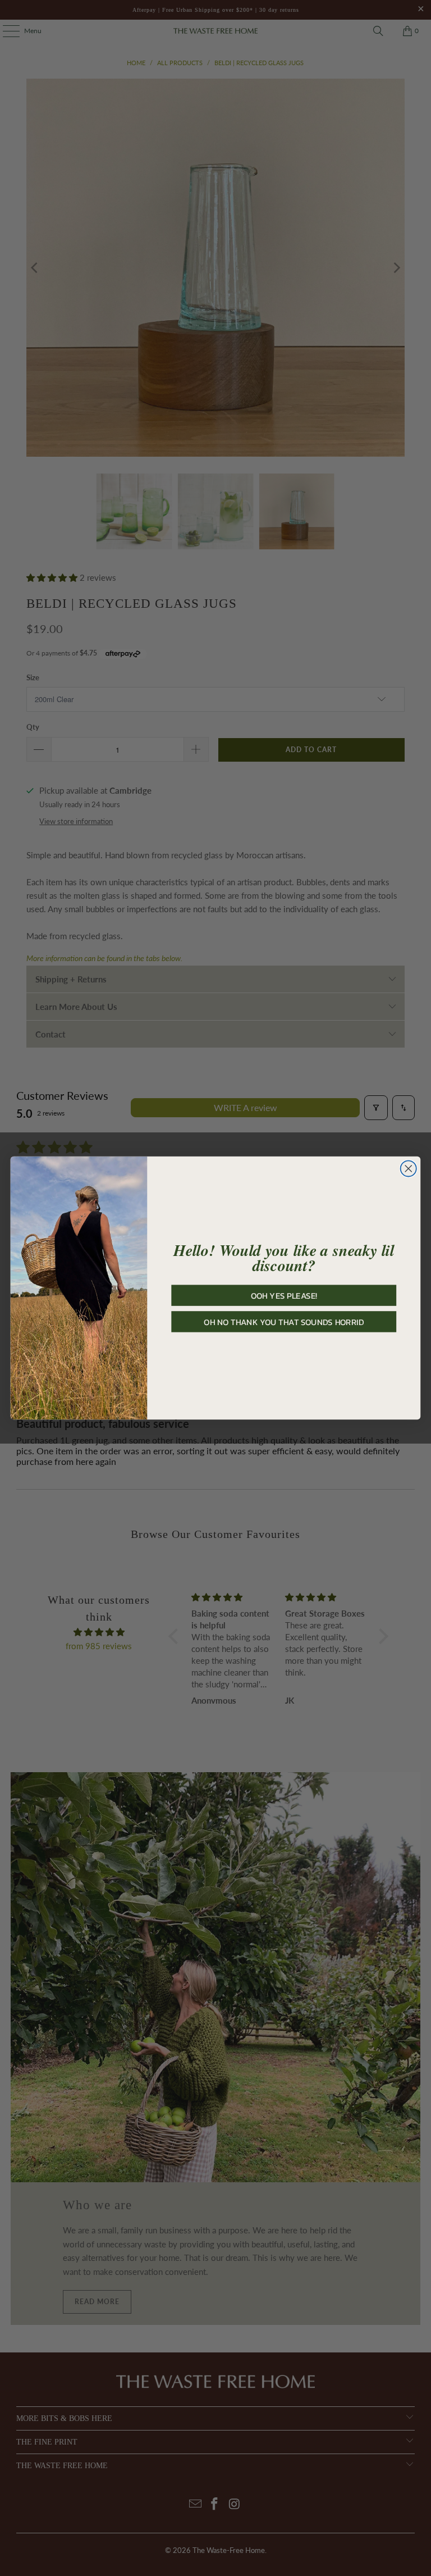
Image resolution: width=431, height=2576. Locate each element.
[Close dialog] (409, 1168)
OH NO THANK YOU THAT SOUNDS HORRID (284, 1322)
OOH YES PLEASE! (284, 1295)
